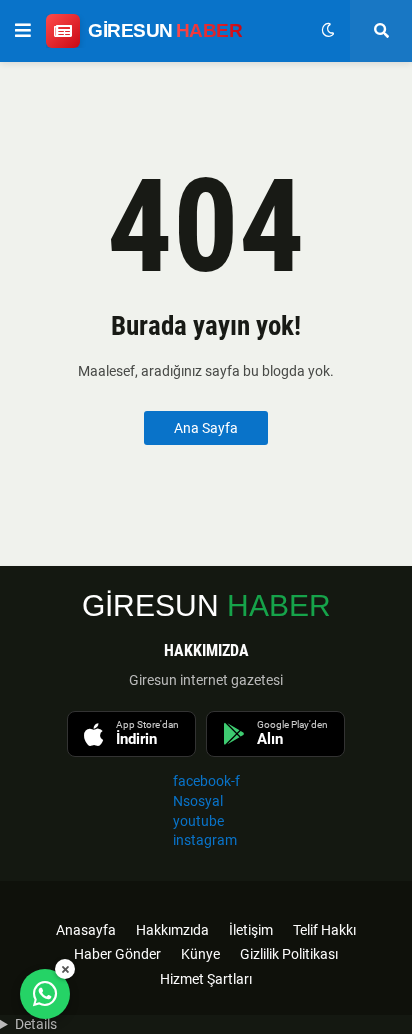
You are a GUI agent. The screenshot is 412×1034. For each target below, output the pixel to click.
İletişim (251, 930)
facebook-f (206, 781)
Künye (200, 954)
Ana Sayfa (206, 428)
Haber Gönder (117, 954)
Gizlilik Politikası (289, 954)
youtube (198, 821)
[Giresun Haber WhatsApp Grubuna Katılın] (45, 994)
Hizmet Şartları (206, 979)
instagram (205, 840)
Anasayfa (86, 930)
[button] (23, 31)
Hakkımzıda (172, 930)
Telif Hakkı (324, 930)
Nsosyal (198, 801)
